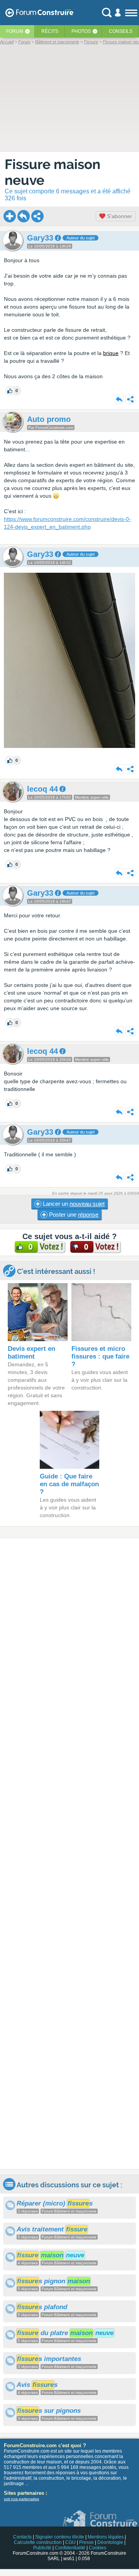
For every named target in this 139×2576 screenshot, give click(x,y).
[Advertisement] (69, 1854)
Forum (15, 31)
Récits (50, 31)
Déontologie (110, 2542)
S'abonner (119, 216)
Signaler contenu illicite (60, 2537)
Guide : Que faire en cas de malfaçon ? (69, 1484)
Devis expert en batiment (31, 1353)
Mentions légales (106, 2537)
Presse (86, 2542)
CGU (70, 2542)
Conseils (121, 31)
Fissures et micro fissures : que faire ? (100, 1356)
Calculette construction (38, 2542)
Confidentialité (70, 2548)
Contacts (22, 2537)
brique (111, 353)
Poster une (73, 1215)
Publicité (42, 2548)
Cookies (97, 2548)
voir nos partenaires (21, 2499)
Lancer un (73, 1204)
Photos (81, 31)
